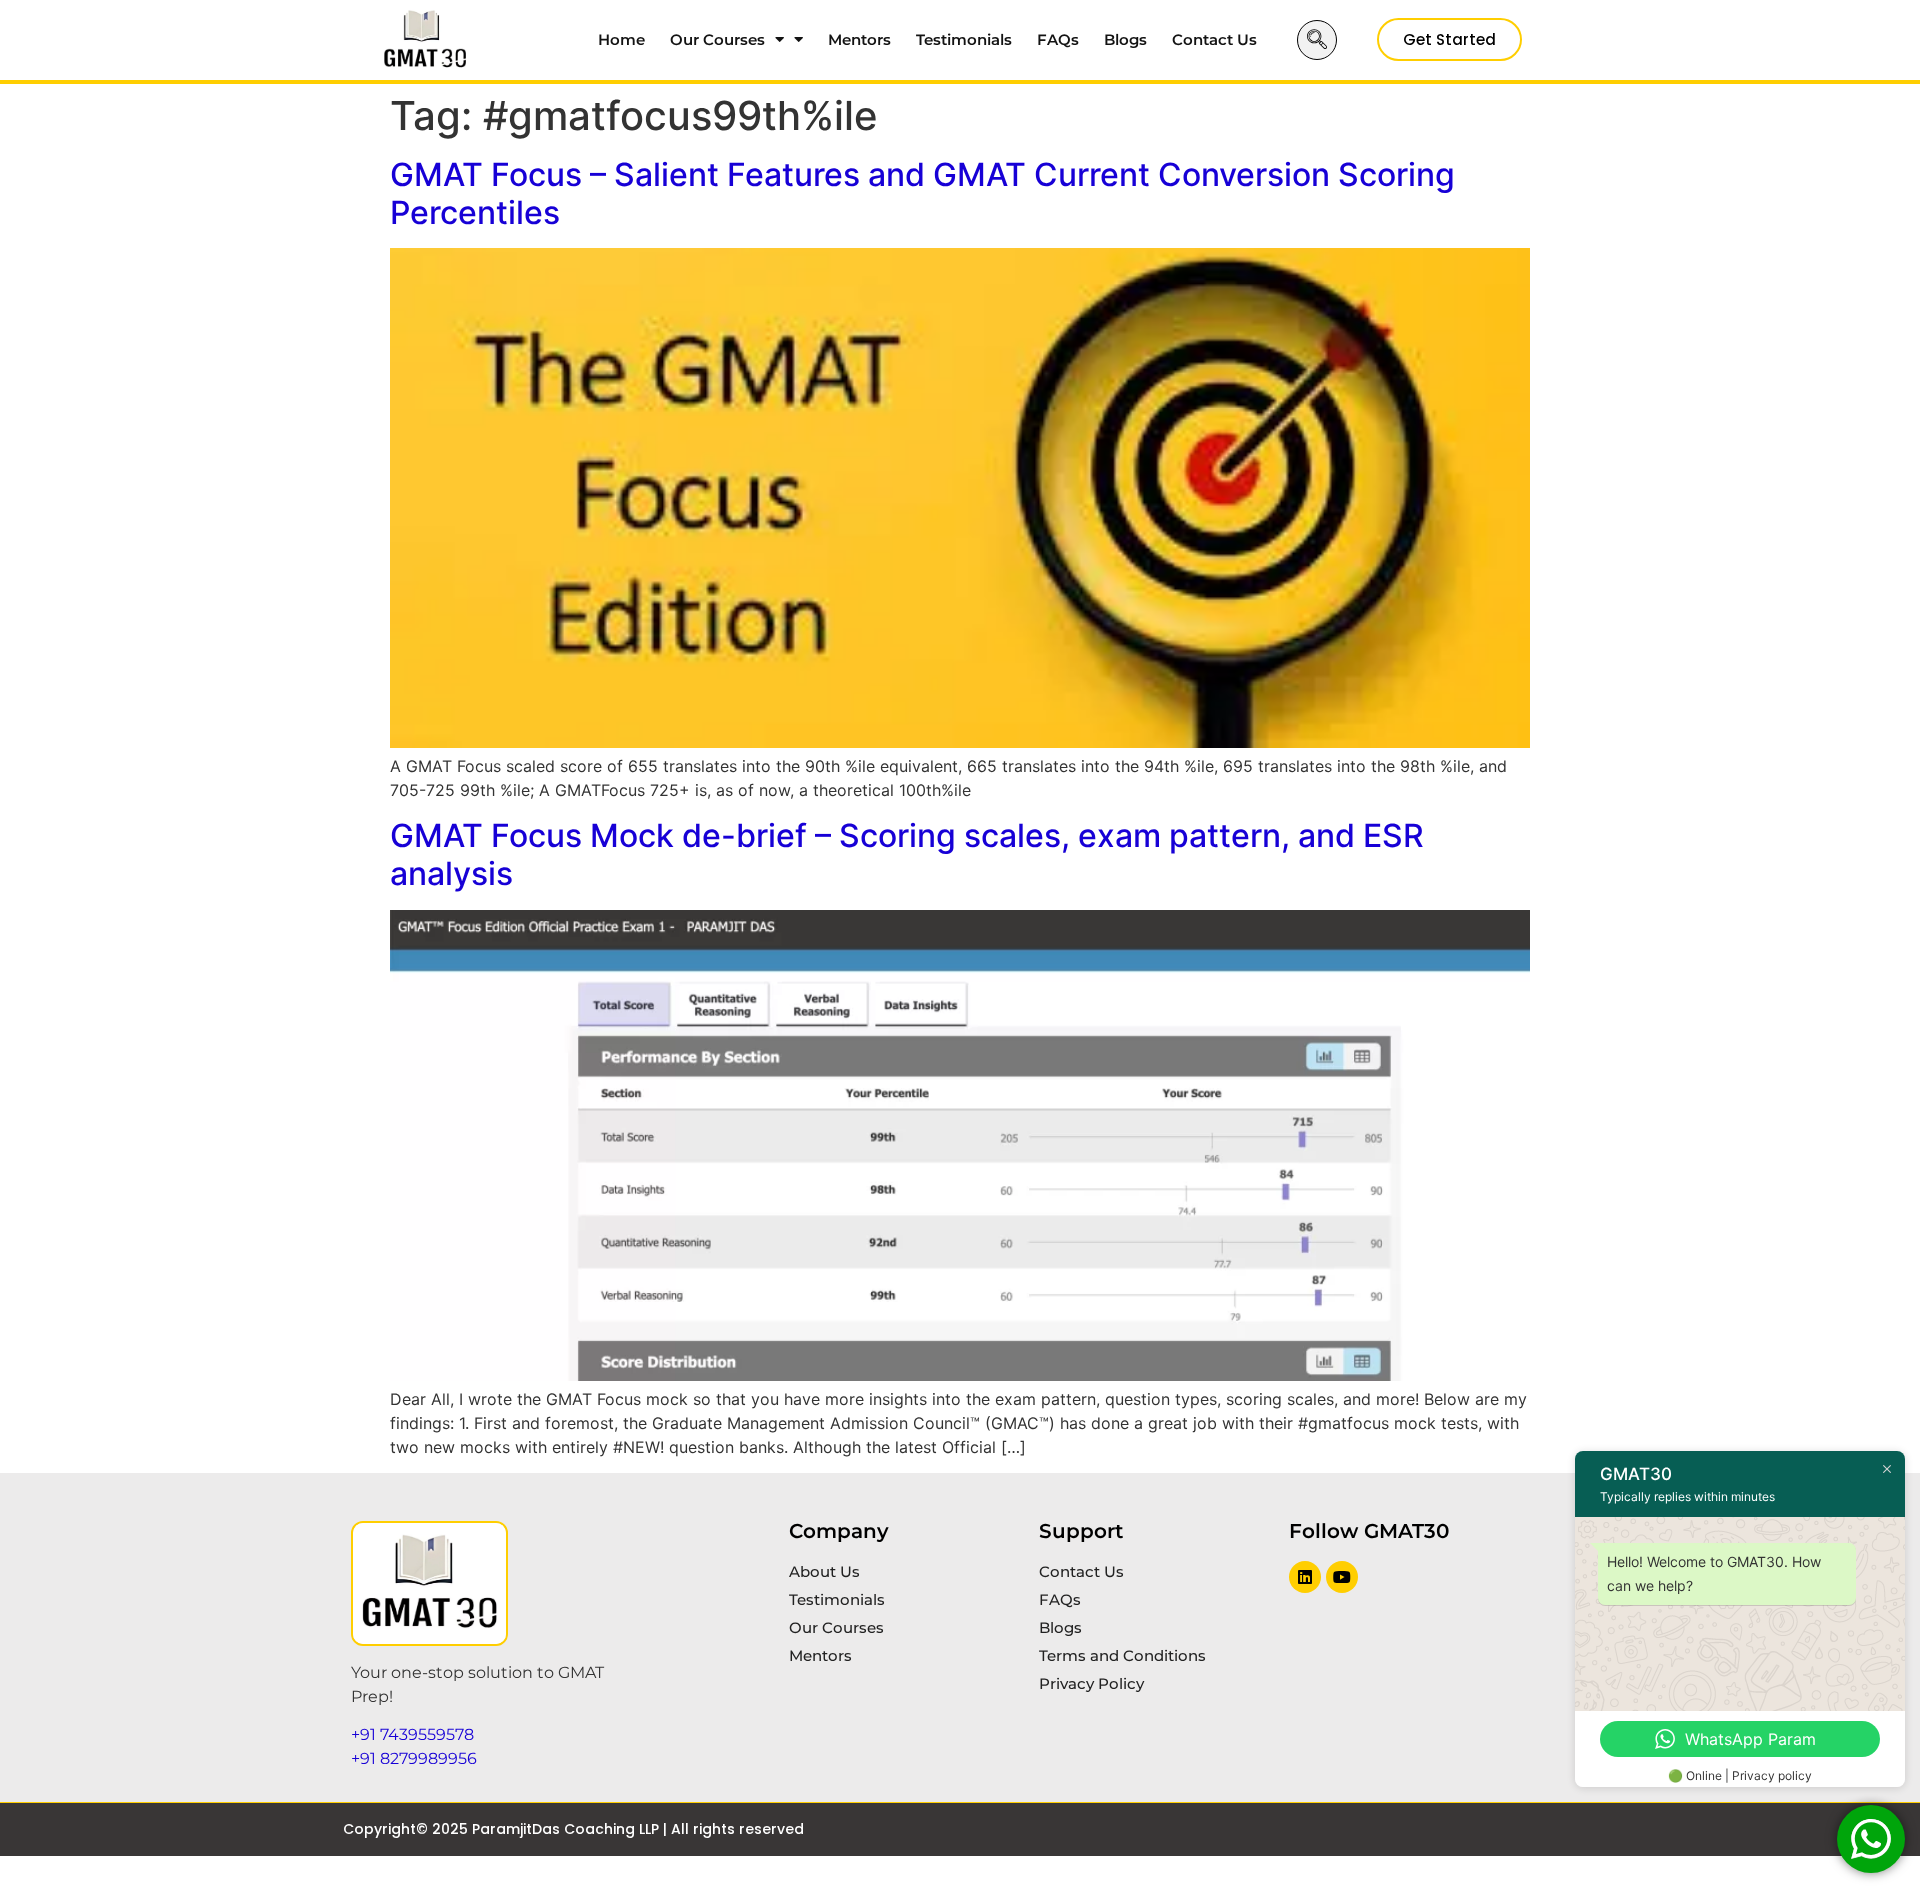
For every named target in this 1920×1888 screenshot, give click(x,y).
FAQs (1058, 39)
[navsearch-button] (1317, 40)
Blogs (1125, 39)
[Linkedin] (1305, 1577)
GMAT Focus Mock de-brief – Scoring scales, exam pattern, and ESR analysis (907, 854)
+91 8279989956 (414, 1758)
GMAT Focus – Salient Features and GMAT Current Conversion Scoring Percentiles (922, 193)
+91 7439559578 (412, 1734)
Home (621, 39)
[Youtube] (1342, 1577)
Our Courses (717, 39)
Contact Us (1214, 39)
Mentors (859, 39)
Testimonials (964, 39)
